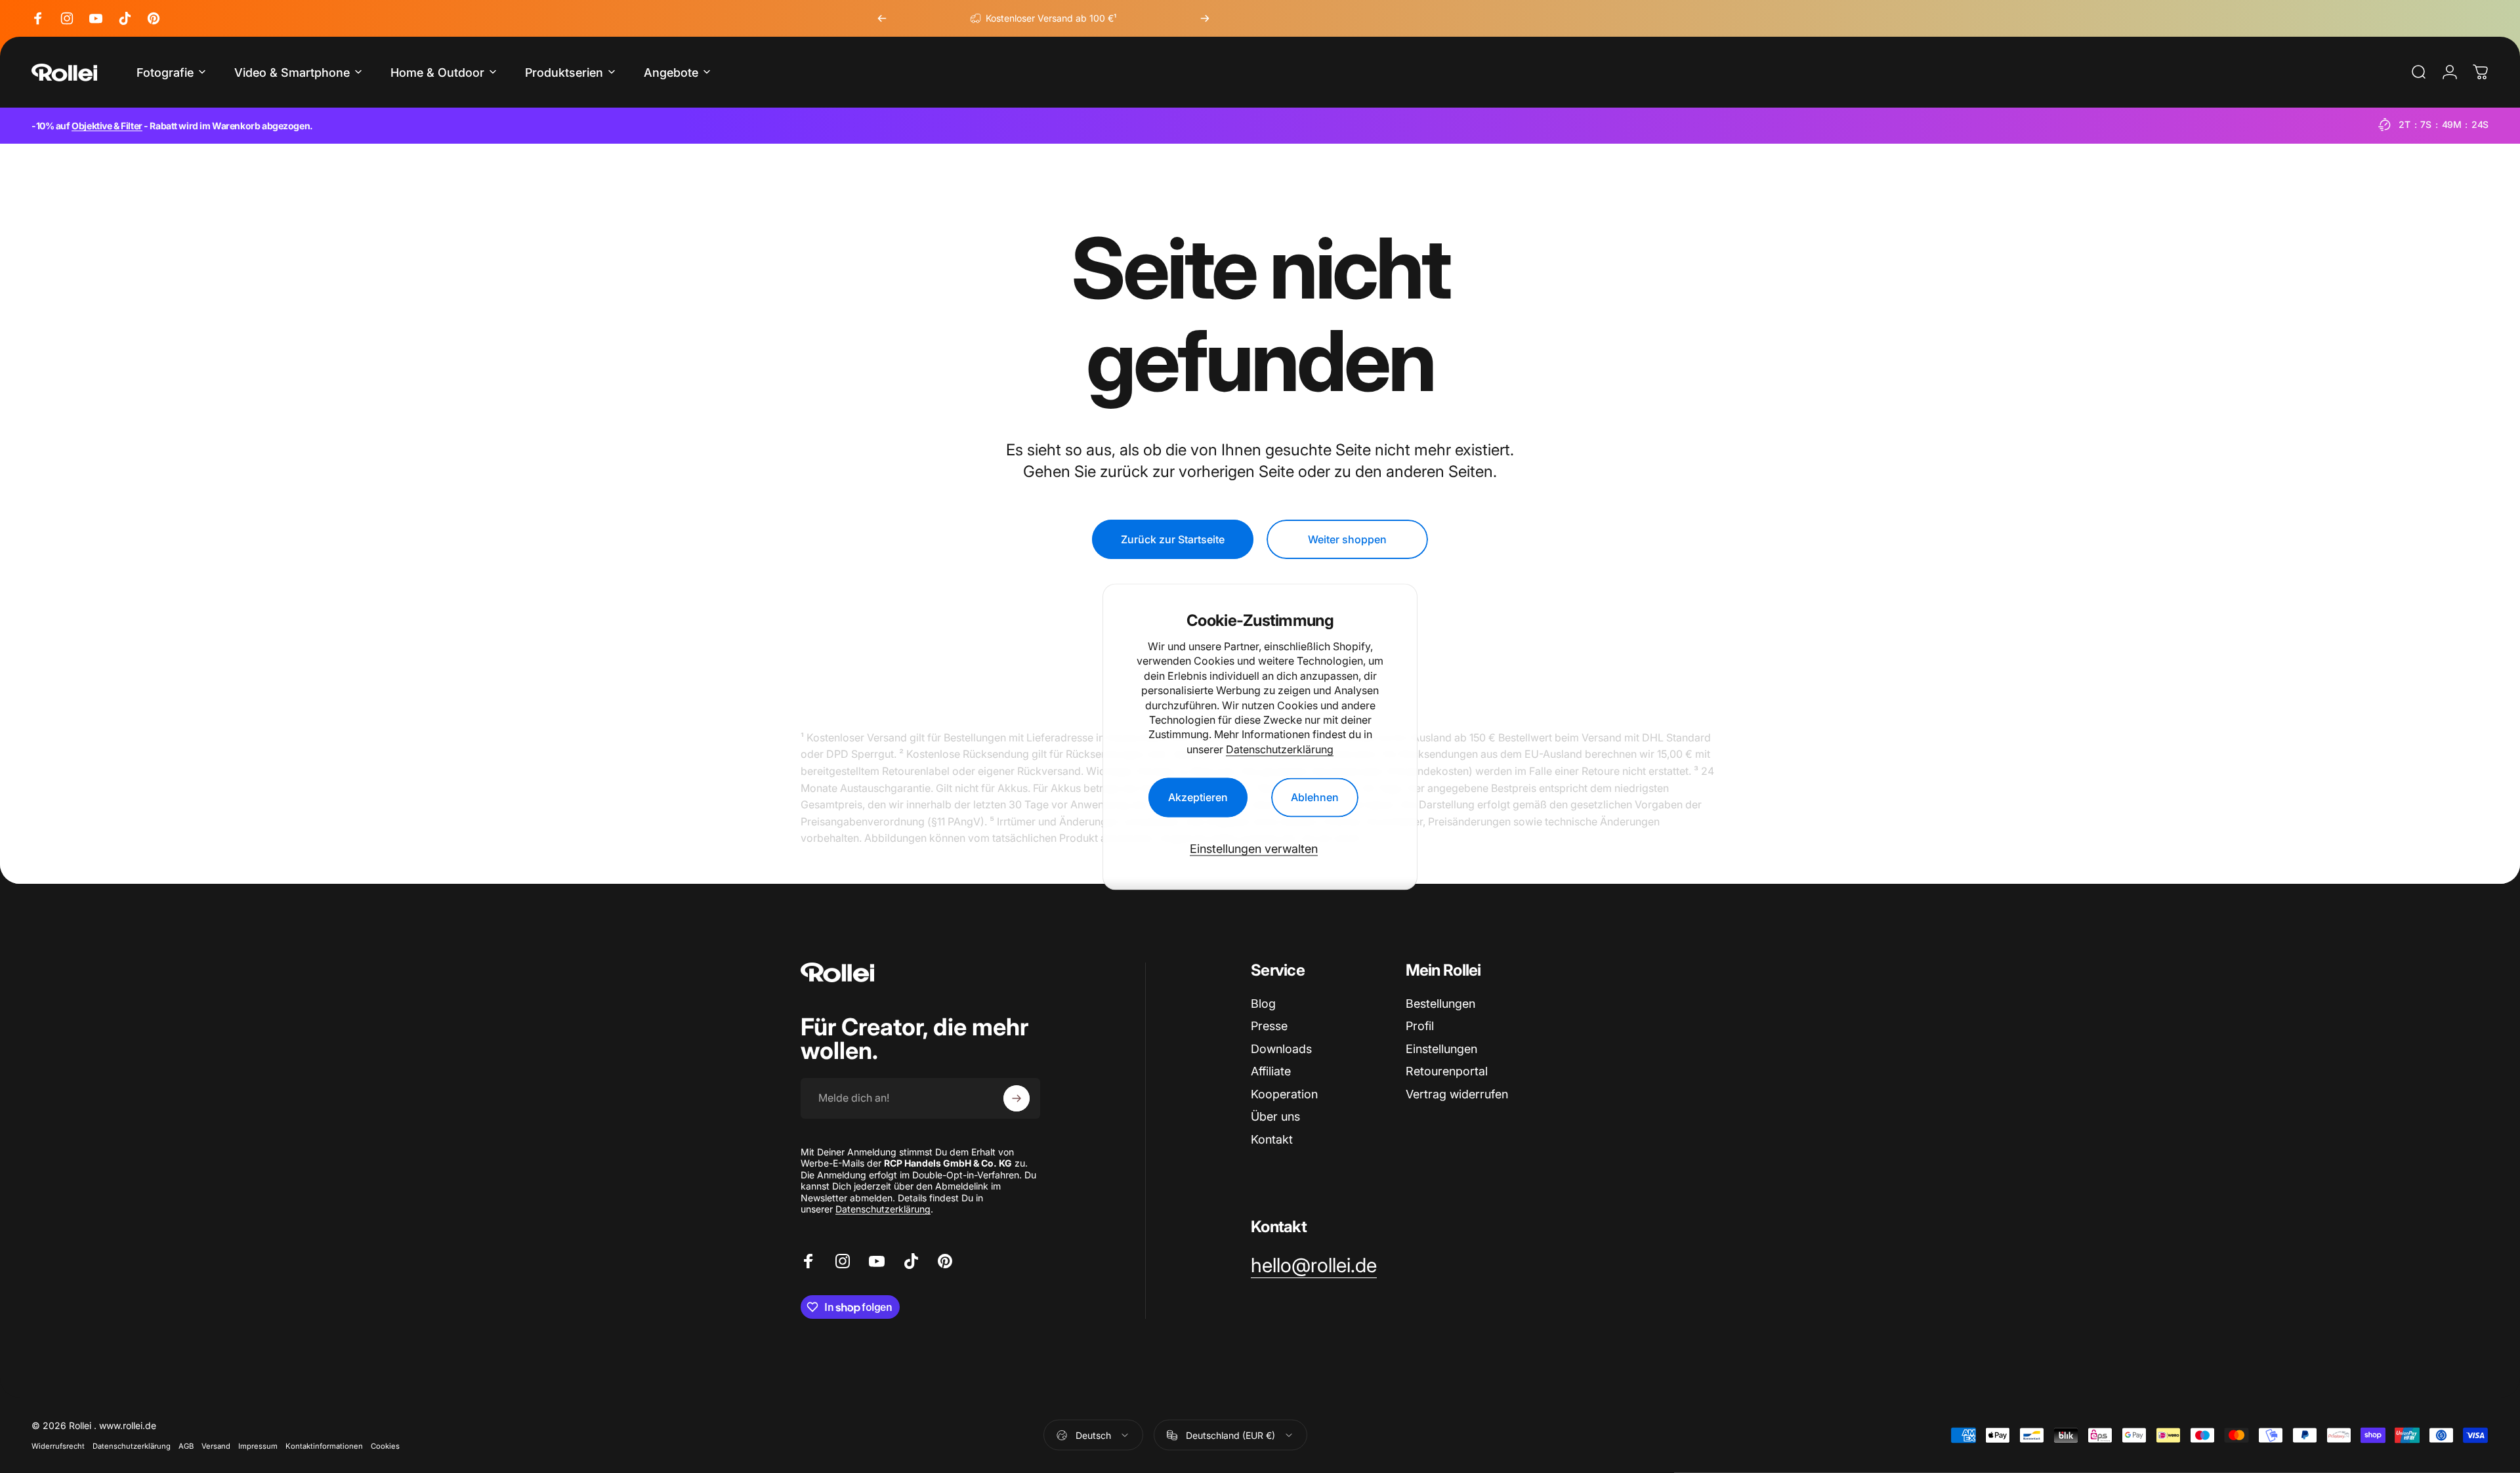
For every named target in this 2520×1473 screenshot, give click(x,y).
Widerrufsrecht (58, 1446)
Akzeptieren (1198, 797)
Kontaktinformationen (324, 1446)
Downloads (1281, 1049)
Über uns (1275, 1116)
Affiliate (1271, 1071)
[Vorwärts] (1205, 18)
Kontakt (1272, 1139)
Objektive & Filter (107, 126)
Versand (216, 1446)
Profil (1420, 1026)
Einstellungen (1441, 1049)
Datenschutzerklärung (1280, 749)
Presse (1269, 1026)
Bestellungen (1440, 1004)
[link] (1314, 1266)
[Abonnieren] (1017, 1098)
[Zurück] (882, 18)
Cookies (385, 1446)
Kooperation (1284, 1094)
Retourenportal (1447, 1071)
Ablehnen (1315, 797)
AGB (186, 1446)
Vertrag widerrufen (1457, 1094)
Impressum (258, 1446)
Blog (1263, 1004)
